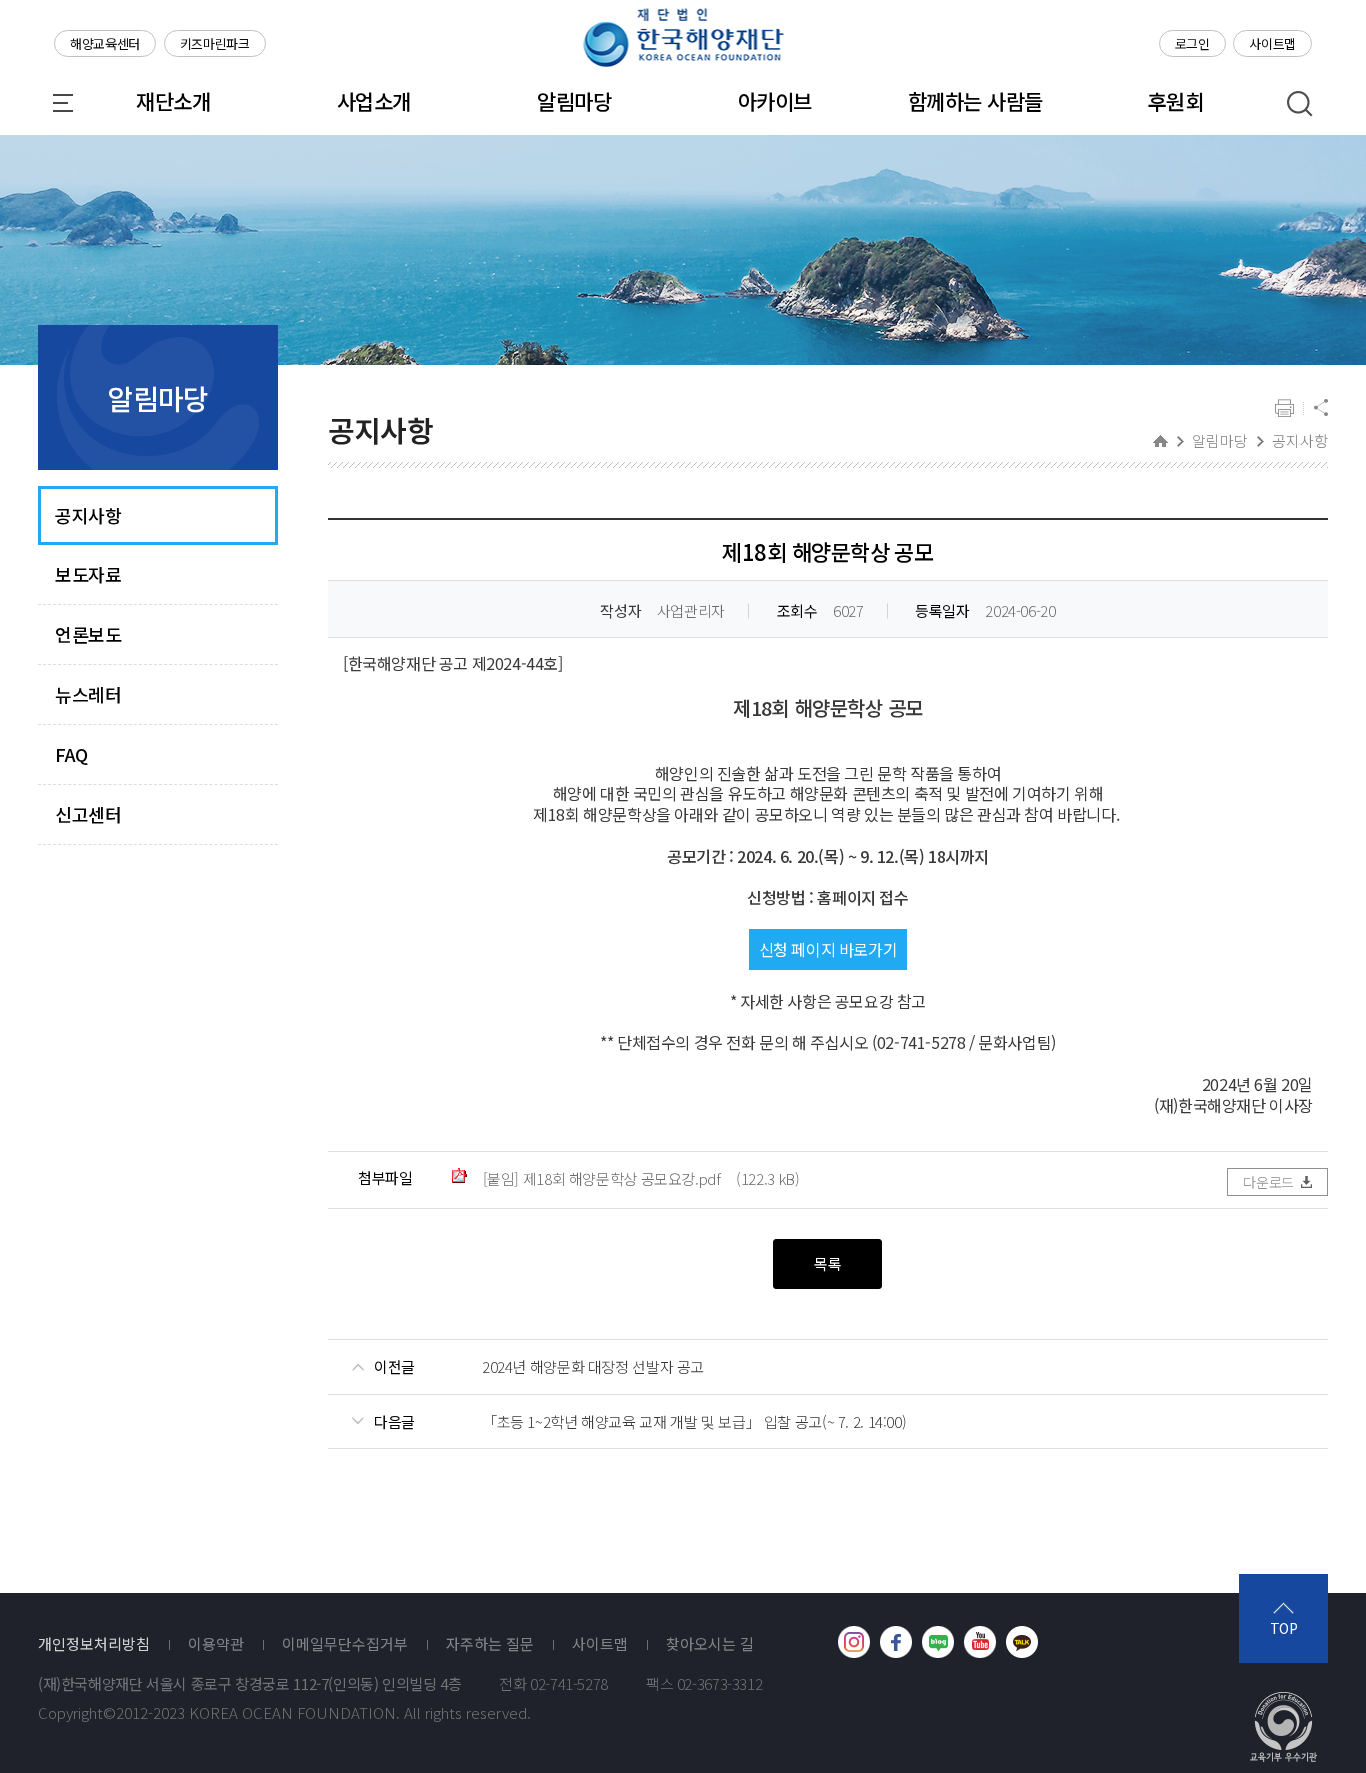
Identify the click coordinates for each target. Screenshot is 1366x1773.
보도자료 (88, 574)
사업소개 (374, 101)
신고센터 (88, 814)
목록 (827, 1263)
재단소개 (173, 101)
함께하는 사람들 (975, 101)
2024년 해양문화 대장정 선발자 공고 (593, 1367)
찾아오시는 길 (710, 1644)
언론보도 (88, 634)
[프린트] (1284, 409)
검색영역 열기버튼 (1300, 104)
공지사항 (88, 515)
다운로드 (1268, 1182)
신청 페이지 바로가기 (828, 949)
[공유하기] (1321, 409)
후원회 (1175, 101)
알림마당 (574, 101)
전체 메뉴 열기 (63, 103)
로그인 (1192, 43)
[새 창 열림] (854, 1642)
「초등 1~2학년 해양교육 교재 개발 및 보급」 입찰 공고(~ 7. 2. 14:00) (694, 1422)
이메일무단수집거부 (345, 1644)
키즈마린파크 (215, 43)
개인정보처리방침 (94, 1644)
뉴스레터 (88, 694)
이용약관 (216, 1644)
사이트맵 (1272, 43)
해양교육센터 (105, 43)
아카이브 (775, 101)
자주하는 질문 (490, 1644)
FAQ (71, 754)
